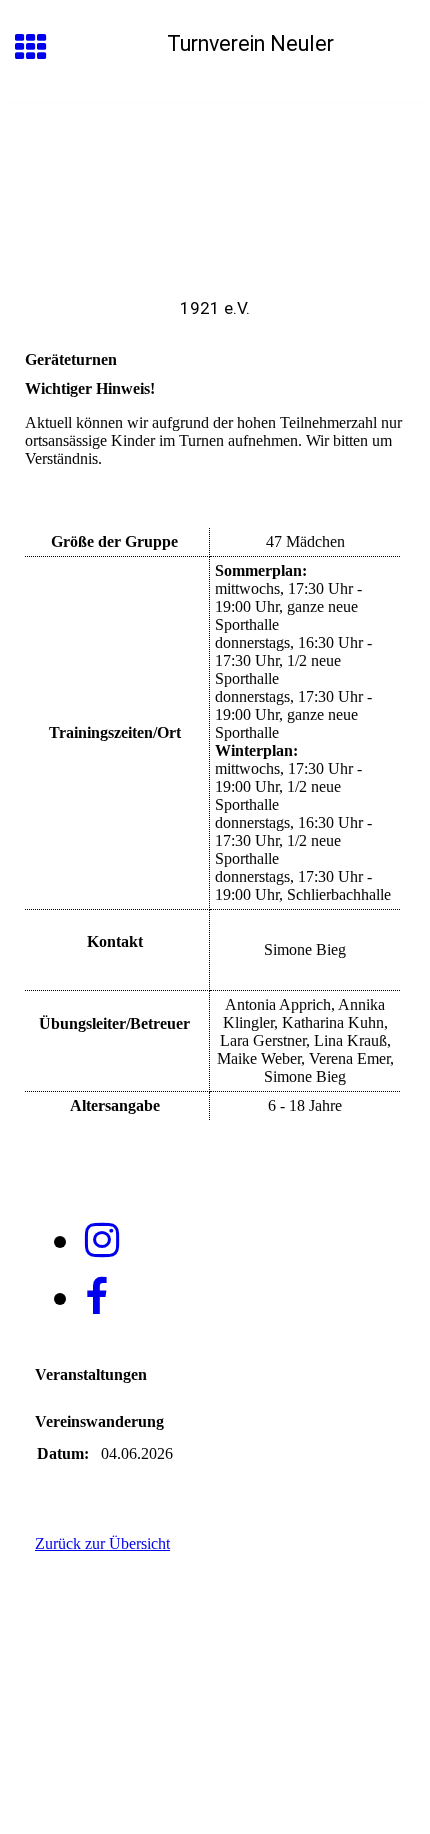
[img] (215, 188)
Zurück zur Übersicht (102, 1543)
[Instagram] (102, 1240)
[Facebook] (96, 1297)
